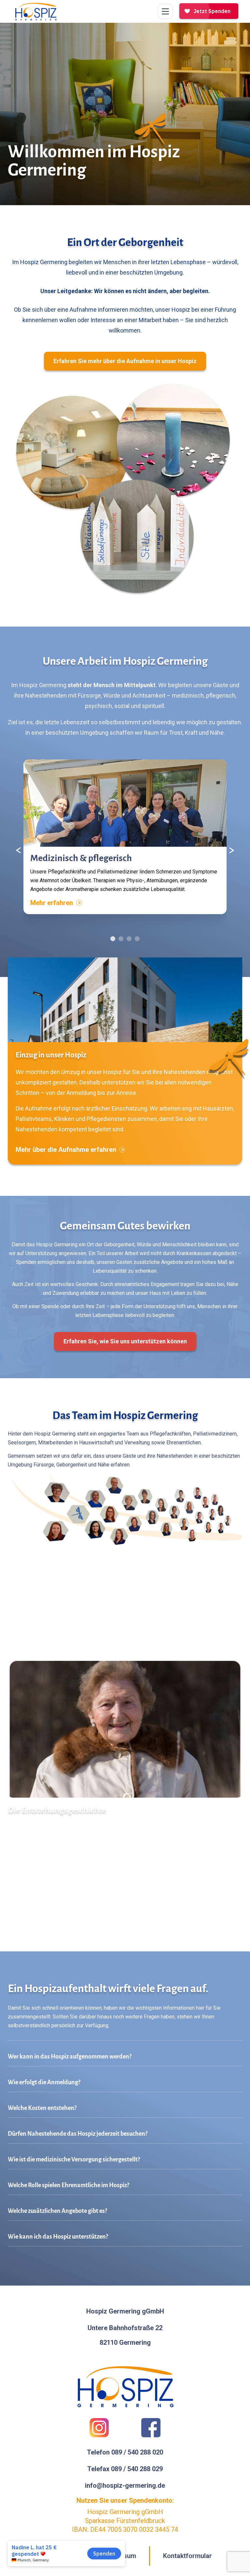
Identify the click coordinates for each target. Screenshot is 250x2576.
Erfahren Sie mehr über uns (48, 1914)
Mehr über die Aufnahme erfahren (66, 1150)
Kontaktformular (187, 2556)
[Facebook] (151, 2428)
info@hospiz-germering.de (125, 2485)
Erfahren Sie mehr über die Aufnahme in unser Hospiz (125, 361)
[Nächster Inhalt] (231, 850)
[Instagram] (99, 2428)
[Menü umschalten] (165, 11)
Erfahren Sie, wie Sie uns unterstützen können (125, 1341)
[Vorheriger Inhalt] (19, 850)
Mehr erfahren (52, 903)
